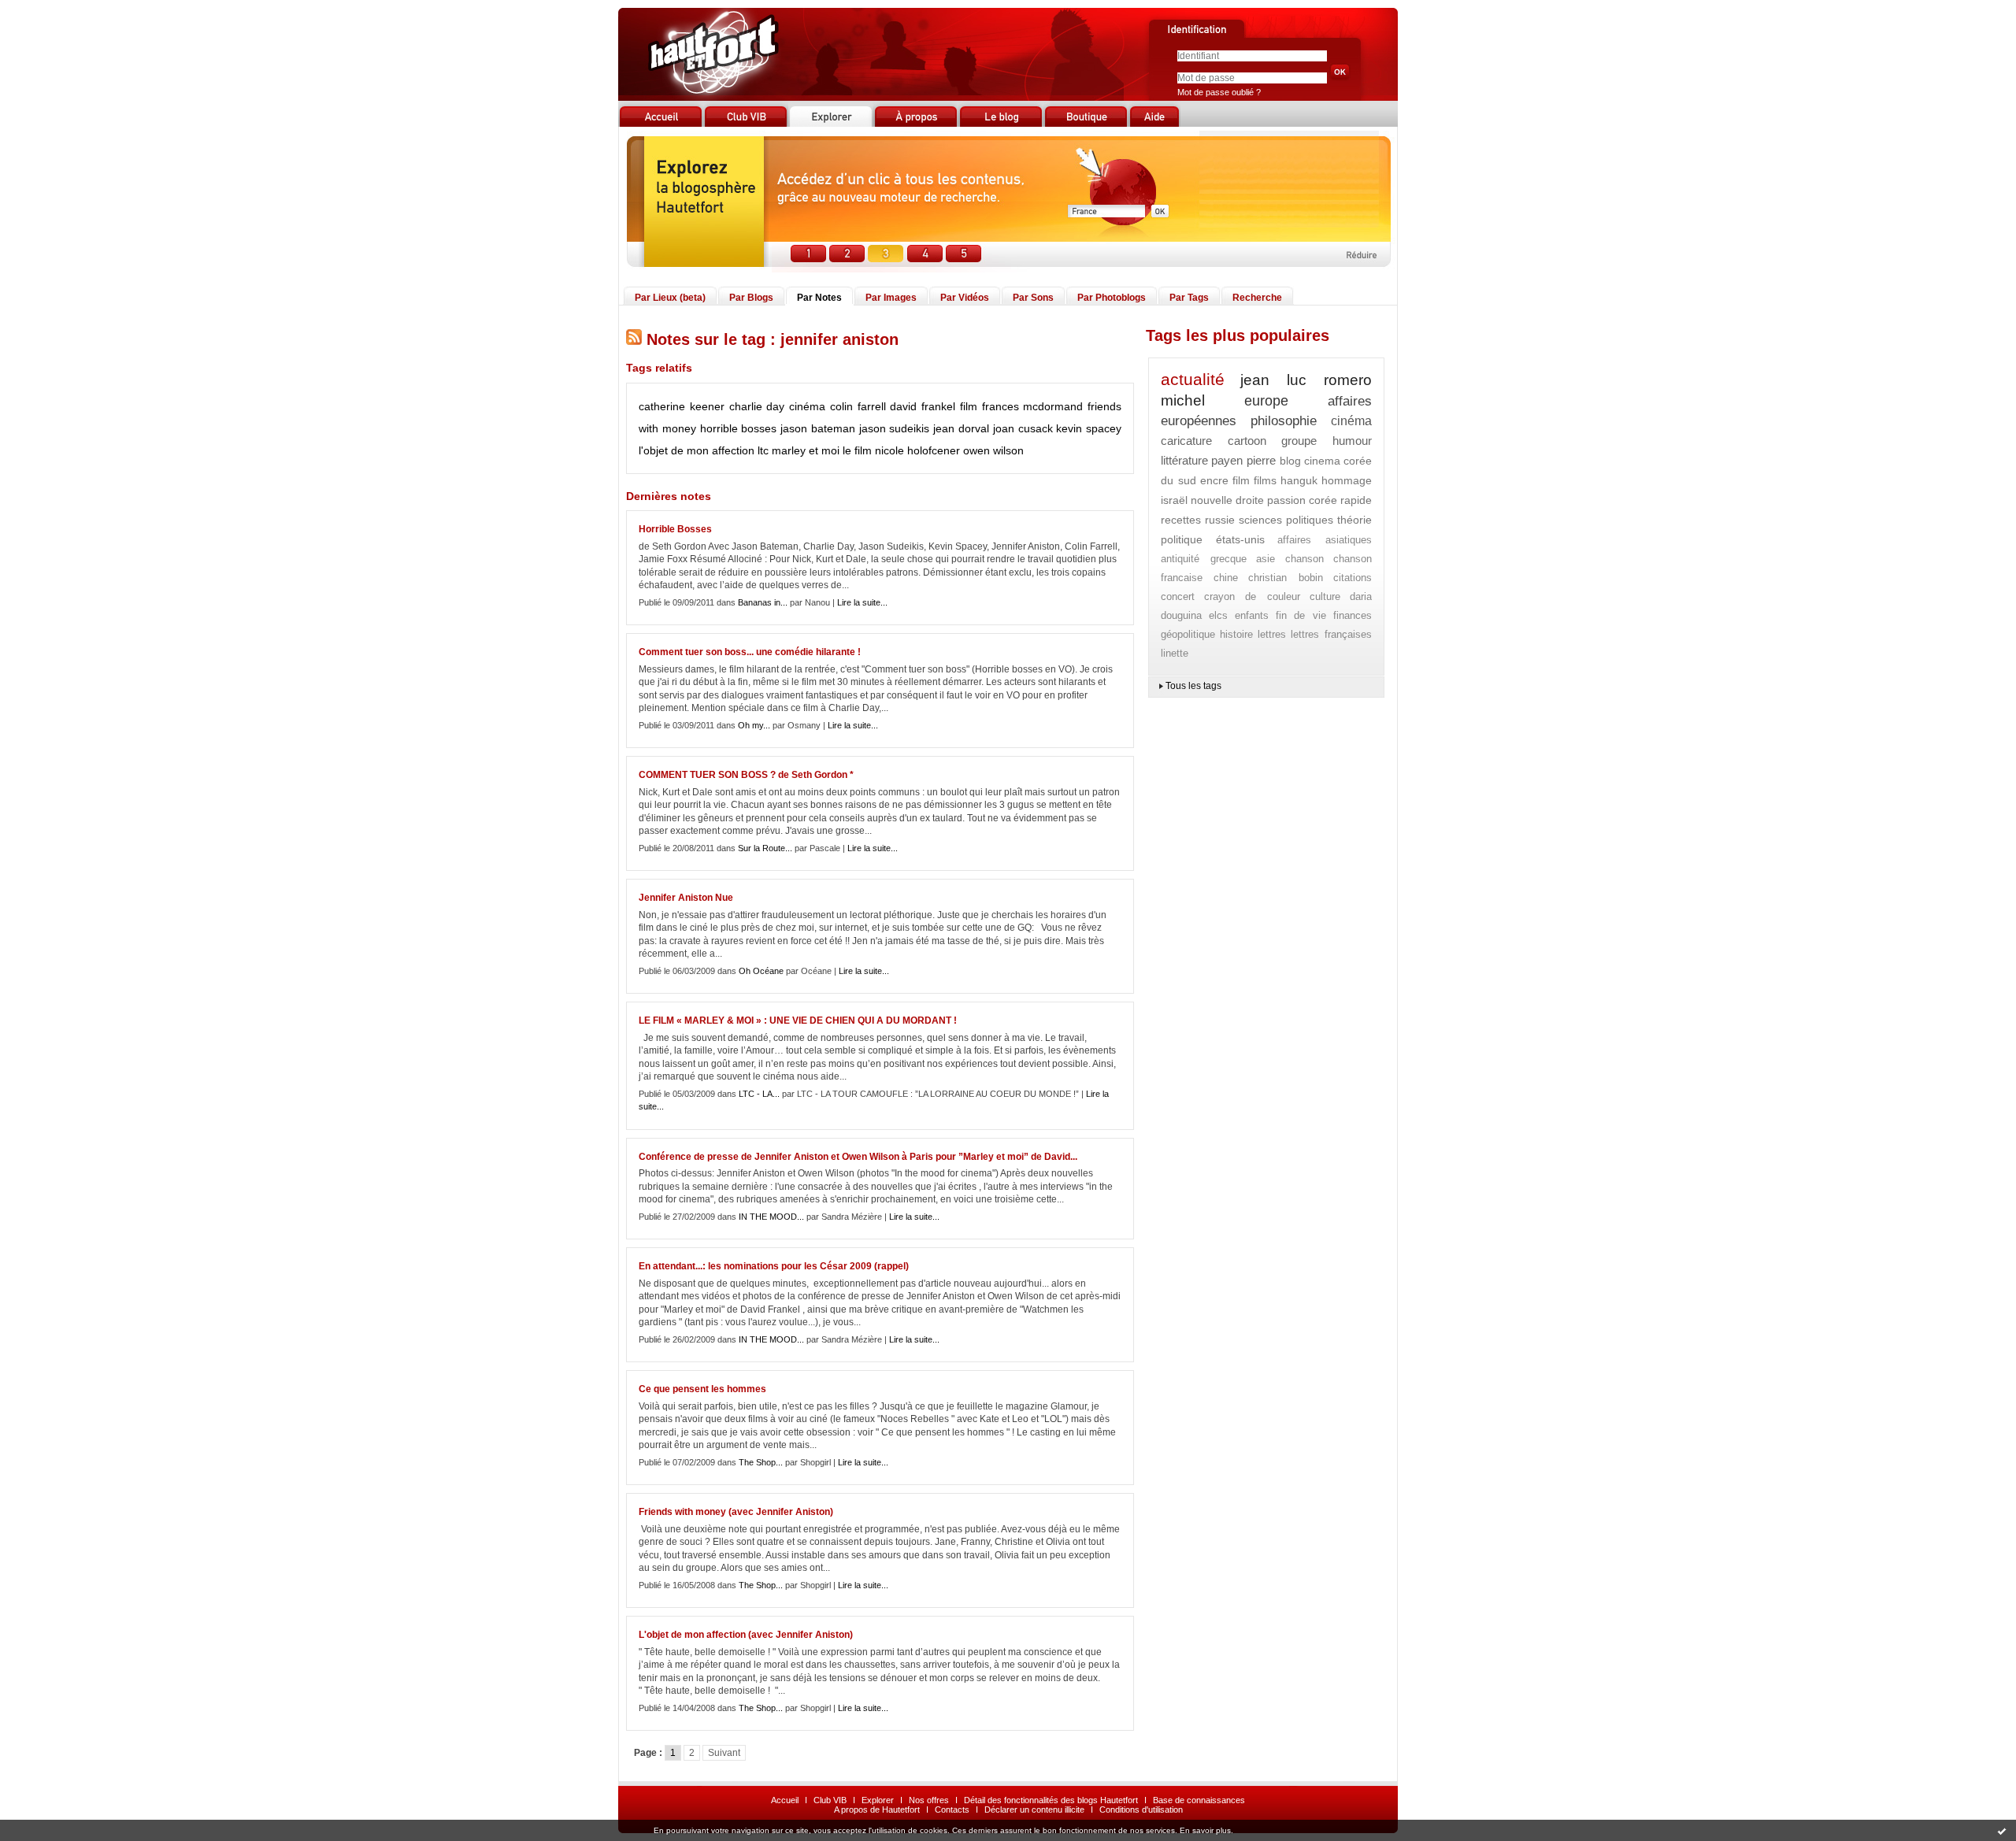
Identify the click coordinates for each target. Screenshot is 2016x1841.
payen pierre (1243, 460)
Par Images (891, 298)
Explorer (878, 1800)
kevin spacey (1089, 428)
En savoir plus (1205, 1830)
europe (1266, 401)
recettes (1181, 520)
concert (1178, 596)
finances (1353, 615)
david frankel (923, 406)
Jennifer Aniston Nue (686, 898)
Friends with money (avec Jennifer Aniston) (736, 1512)
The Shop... (761, 1462)
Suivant (724, 1753)
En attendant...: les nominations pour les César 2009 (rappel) (774, 1266)
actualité (1193, 379)
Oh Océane (761, 971)
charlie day (757, 406)
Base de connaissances (1199, 1800)
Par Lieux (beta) (670, 298)
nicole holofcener (917, 450)
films (1265, 480)
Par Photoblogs (1112, 298)
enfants (1252, 615)
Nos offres (929, 1800)
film (969, 406)
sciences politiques (1286, 520)
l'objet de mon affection (697, 450)
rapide (1356, 500)
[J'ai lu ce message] (2002, 1831)
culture (1325, 596)
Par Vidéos (965, 298)
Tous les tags (1193, 686)
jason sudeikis (895, 428)
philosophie (1284, 421)
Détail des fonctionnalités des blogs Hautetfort (1051, 1800)
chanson (1304, 559)
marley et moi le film (822, 450)
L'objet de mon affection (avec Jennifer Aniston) (746, 1635)
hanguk (1299, 480)
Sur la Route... (765, 848)
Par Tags (1189, 298)
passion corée (1303, 500)
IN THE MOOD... (771, 1217)
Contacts (952, 1810)
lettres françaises (1331, 634)
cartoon (1247, 441)
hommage (1347, 480)
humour (1352, 441)
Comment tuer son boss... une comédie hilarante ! (750, 652)
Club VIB (830, 1800)
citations (1353, 578)
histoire (1236, 634)
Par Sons (1033, 298)
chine (1226, 578)
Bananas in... (763, 602)
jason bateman (818, 428)
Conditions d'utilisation (1141, 1810)
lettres (1272, 634)
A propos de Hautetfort (877, 1810)
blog (1290, 461)
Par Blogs (751, 298)
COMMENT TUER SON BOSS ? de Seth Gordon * (746, 775)
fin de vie (1301, 615)
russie (1220, 520)
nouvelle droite (1228, 500)
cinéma (807, 406)
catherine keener (682, 406)
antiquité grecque (1204, 559)
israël (1174, 500)
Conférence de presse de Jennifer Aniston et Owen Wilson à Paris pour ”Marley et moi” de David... (858, 1157)
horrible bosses (739, 428)
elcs (1218, 615)
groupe (1299, 441)
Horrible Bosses (675, 529)
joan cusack (1023, 428)
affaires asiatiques (1325, 540)
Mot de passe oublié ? (1219, 92)
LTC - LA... (759, 1094)
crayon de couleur (1252, 596)
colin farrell (858, 406)
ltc (763, 450)
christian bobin (1286, 578)
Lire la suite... (862, 602)
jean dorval (961, 428)
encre (1214, 480)
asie (1266, 559)
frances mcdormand (1033, 406)
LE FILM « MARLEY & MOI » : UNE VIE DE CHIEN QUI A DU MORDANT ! (798, 1021)
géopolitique (1188, 634)
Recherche (1257, 298)
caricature (1186, 441)
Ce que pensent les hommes (702, 1389)
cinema (1322, 461)
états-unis (1240, 539)
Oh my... (754, 725)
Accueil (785, 1800)
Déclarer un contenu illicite (1034, 1810)
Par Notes (819, 298)
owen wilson (993, 450)
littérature (1184, 460)
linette (1175, 653)
